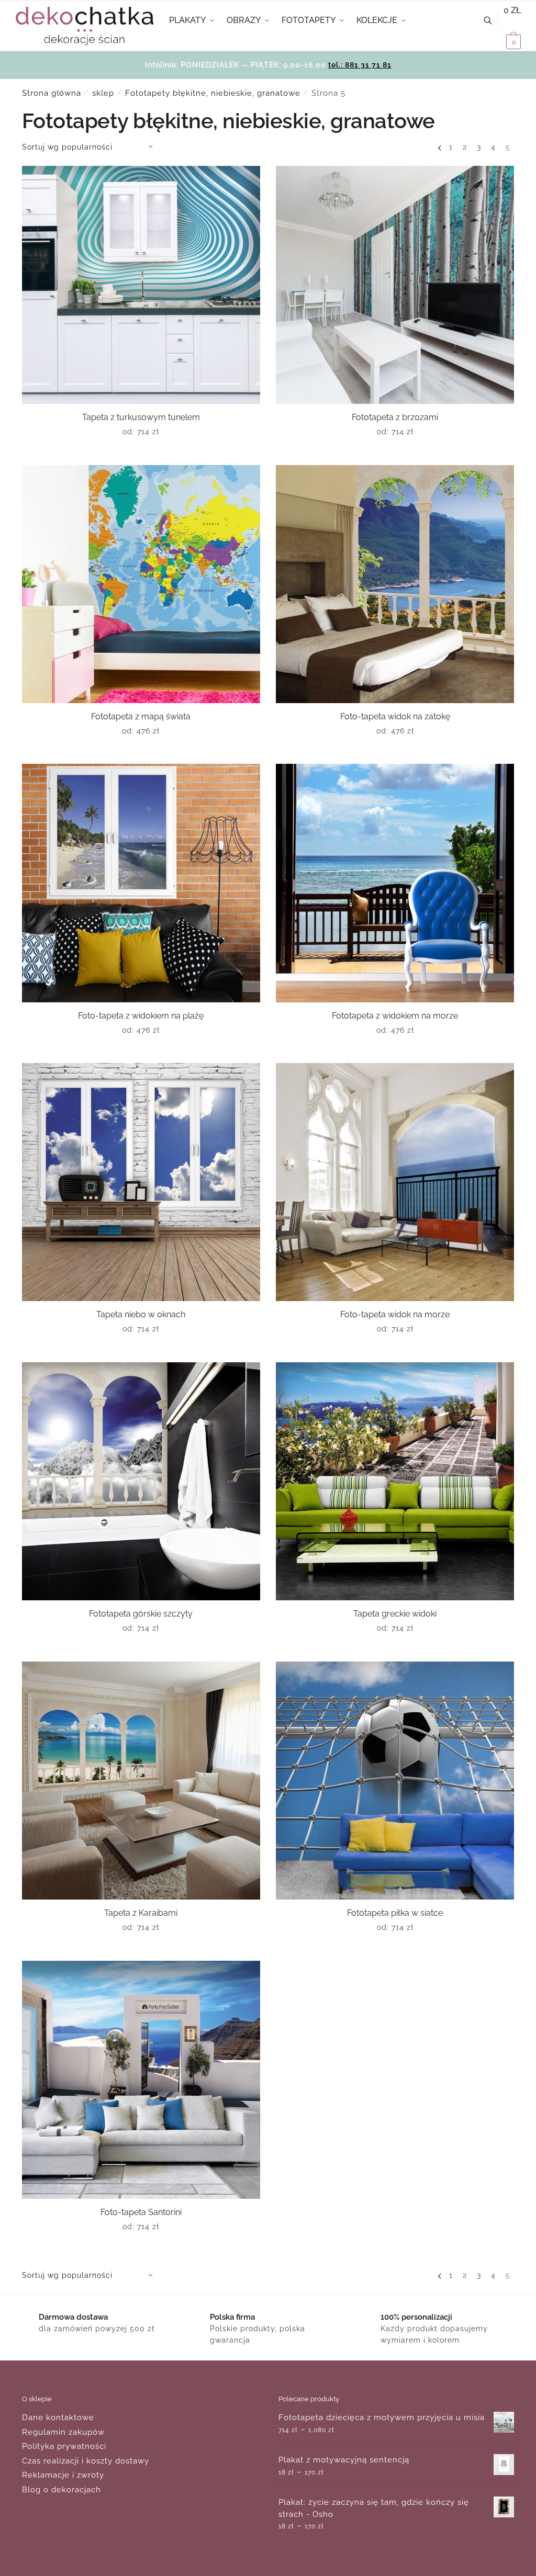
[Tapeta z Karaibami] (141, 1781)
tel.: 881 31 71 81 (360, 65)
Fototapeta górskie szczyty (141, 1614)
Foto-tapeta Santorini (141, 2212)
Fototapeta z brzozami (395, 417)
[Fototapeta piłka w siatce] (395, 1781)
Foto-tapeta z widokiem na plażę (141, 1016)
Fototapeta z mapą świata (141, 716)
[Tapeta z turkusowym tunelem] (141, 285)
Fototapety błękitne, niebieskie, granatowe (213, 93)
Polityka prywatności (64, 2446)
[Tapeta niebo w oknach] (141, 1182)
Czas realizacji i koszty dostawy (86, 2461)
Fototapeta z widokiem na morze (395, 1016)
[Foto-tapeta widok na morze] (395, 1182)
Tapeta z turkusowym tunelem (141, 417)
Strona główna (52, 93)
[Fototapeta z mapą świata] (141, 584)
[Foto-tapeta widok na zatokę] (395, 584)
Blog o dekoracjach (62, 2490)
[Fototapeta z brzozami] (395, 285)
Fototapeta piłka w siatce (395, 1913)
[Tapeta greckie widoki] (395, 1481)
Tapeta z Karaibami (141, 1913)
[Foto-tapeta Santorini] (141, 2080)
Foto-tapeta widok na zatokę (395, 716)
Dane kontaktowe (58, 2417)
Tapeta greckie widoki (395, 1614)
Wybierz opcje (141, 453)
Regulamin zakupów (63, 2432)
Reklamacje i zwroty (63, 2475)
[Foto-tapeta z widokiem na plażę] (141, 883)
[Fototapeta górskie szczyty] (141, 1481)
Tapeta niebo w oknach (141, 1314)
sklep (103, 93)
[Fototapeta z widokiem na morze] (395, 883)
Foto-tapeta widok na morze (395, 1314)
